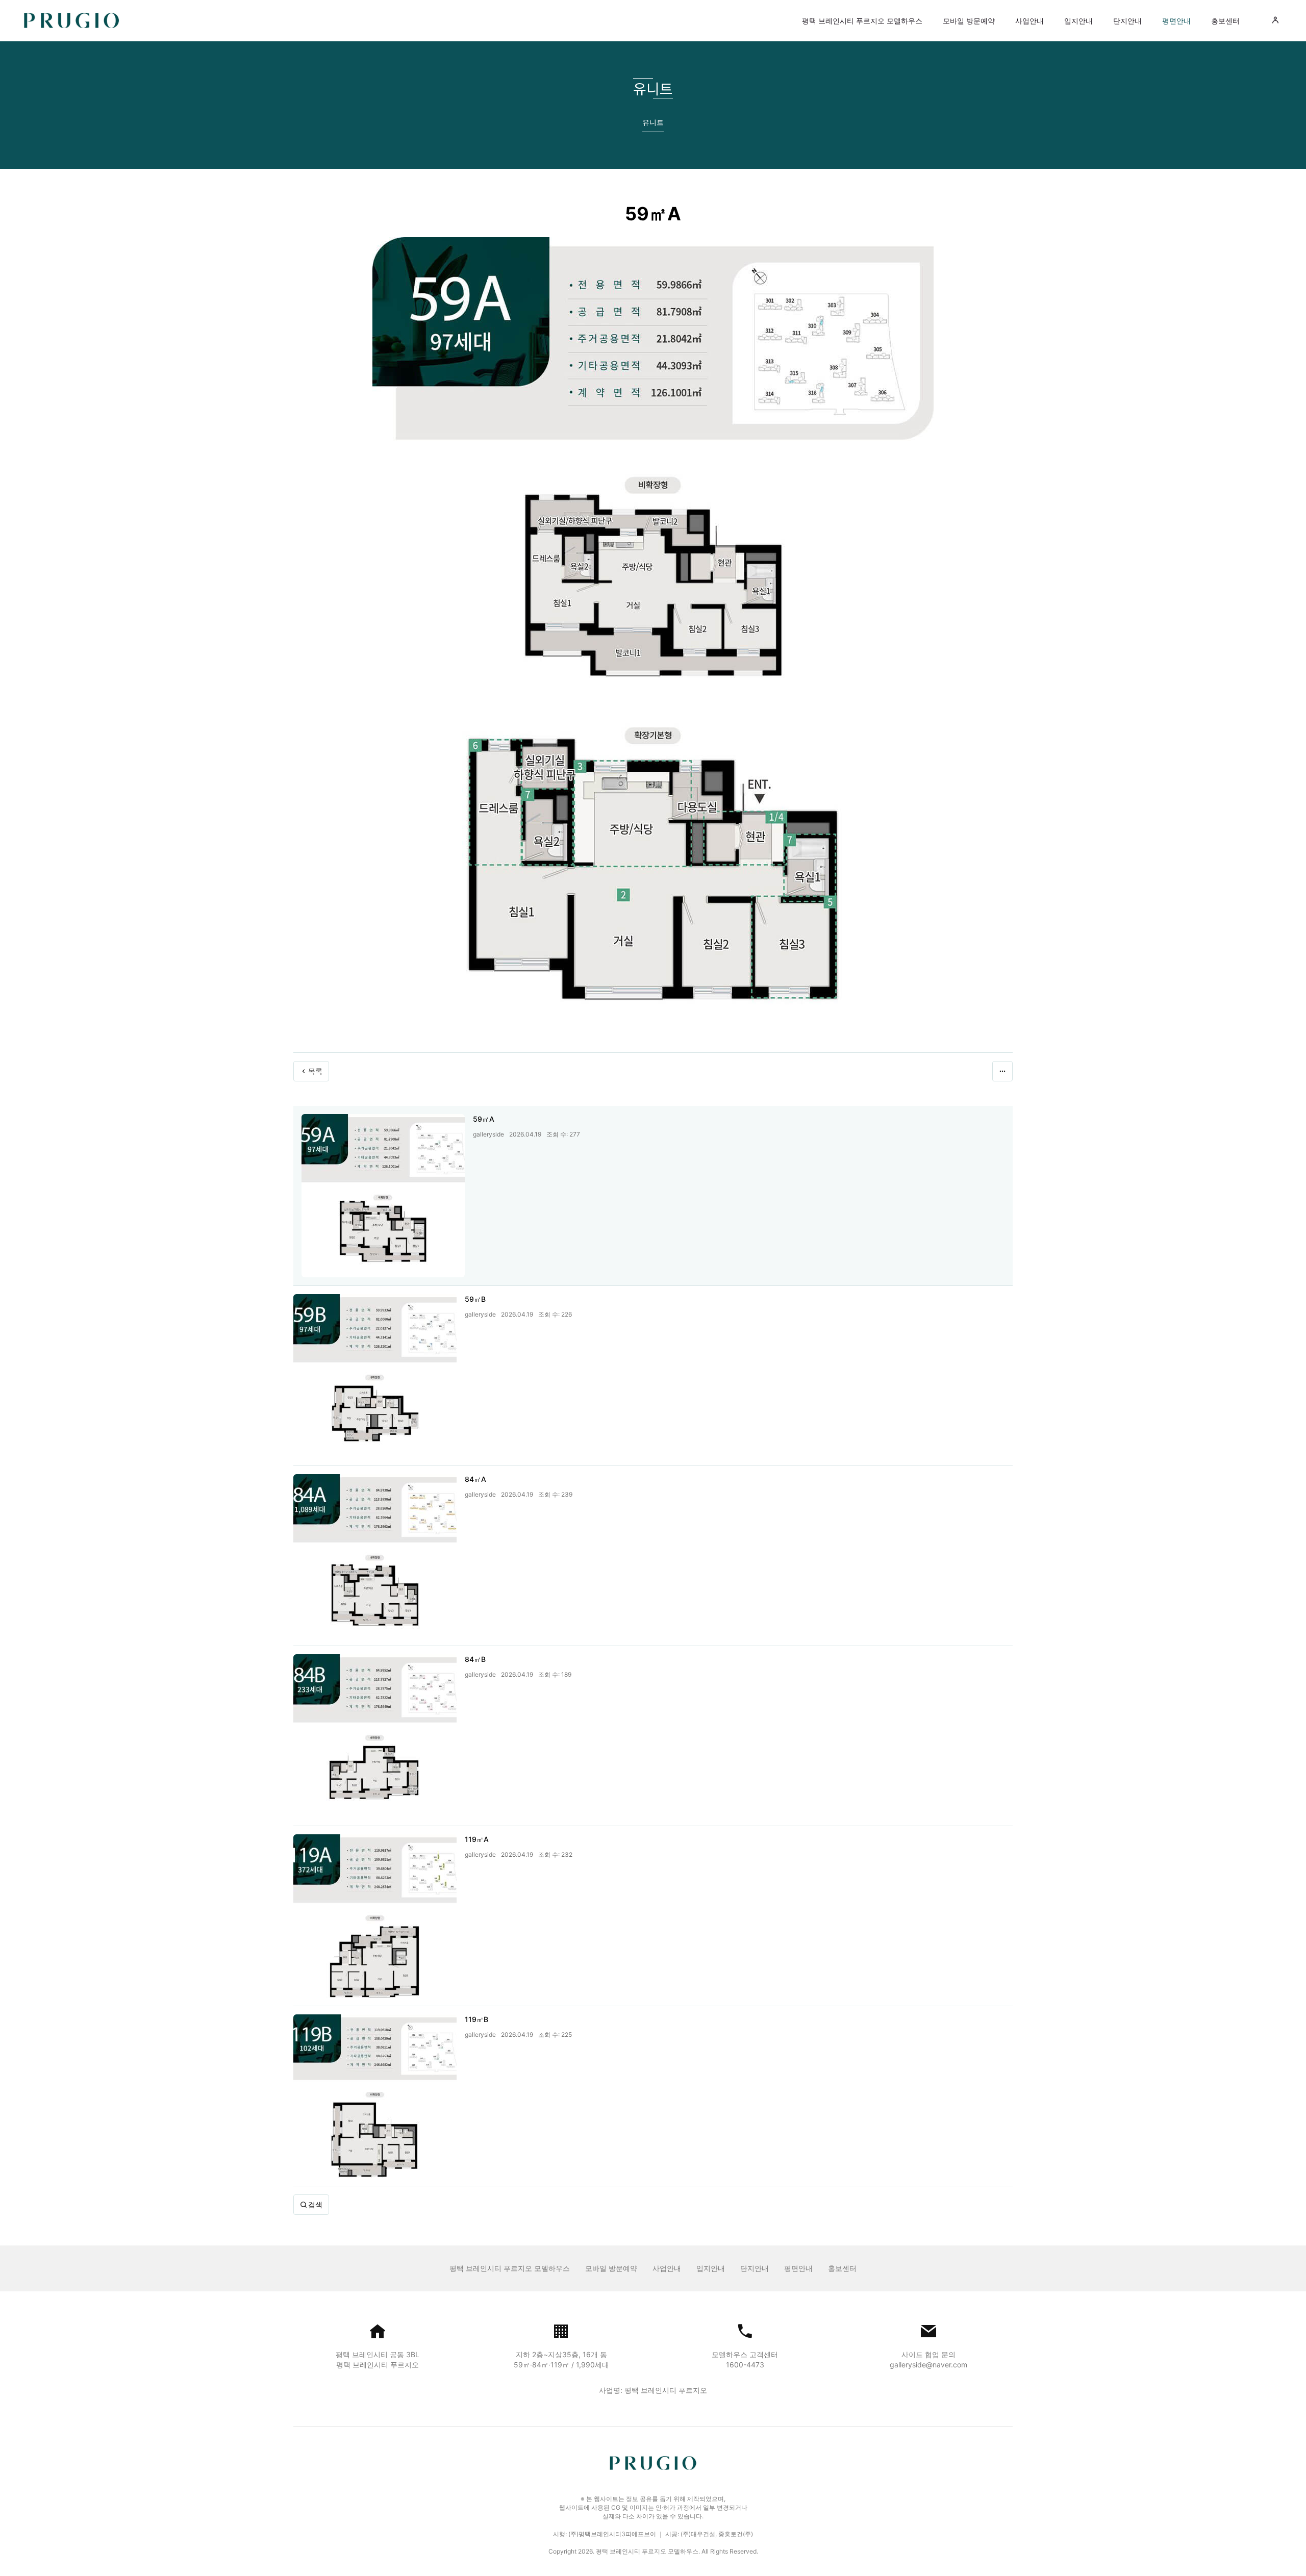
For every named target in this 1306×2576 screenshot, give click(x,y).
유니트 (653, 122)
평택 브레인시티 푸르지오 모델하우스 (862, 21)
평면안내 (1176, 21)
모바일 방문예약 (969, 21)
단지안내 (1127, 21)
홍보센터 (1225, 21)
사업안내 (1029, 21)
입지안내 (1078, 21)
